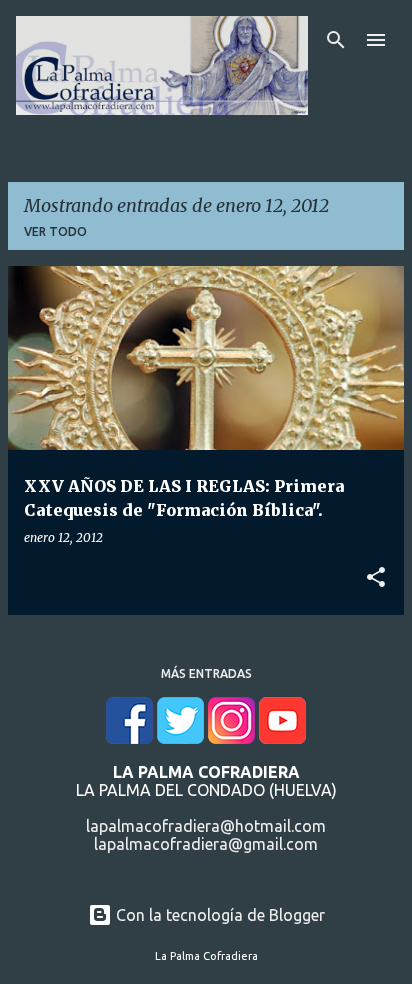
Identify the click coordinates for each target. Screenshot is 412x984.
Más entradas (206, 673)
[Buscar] (336, 40)
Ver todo (55, 231)
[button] (376, 578)
